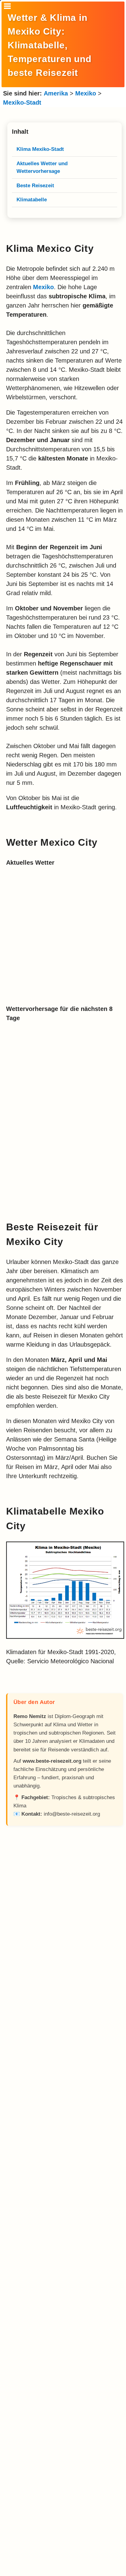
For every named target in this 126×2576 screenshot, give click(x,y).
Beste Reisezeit (35, 186)
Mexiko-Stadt (22, 103)
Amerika (56, 93)
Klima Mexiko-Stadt (40, 149)
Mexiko (86, 93)
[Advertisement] (65, 2097)
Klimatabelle (32, 200)
